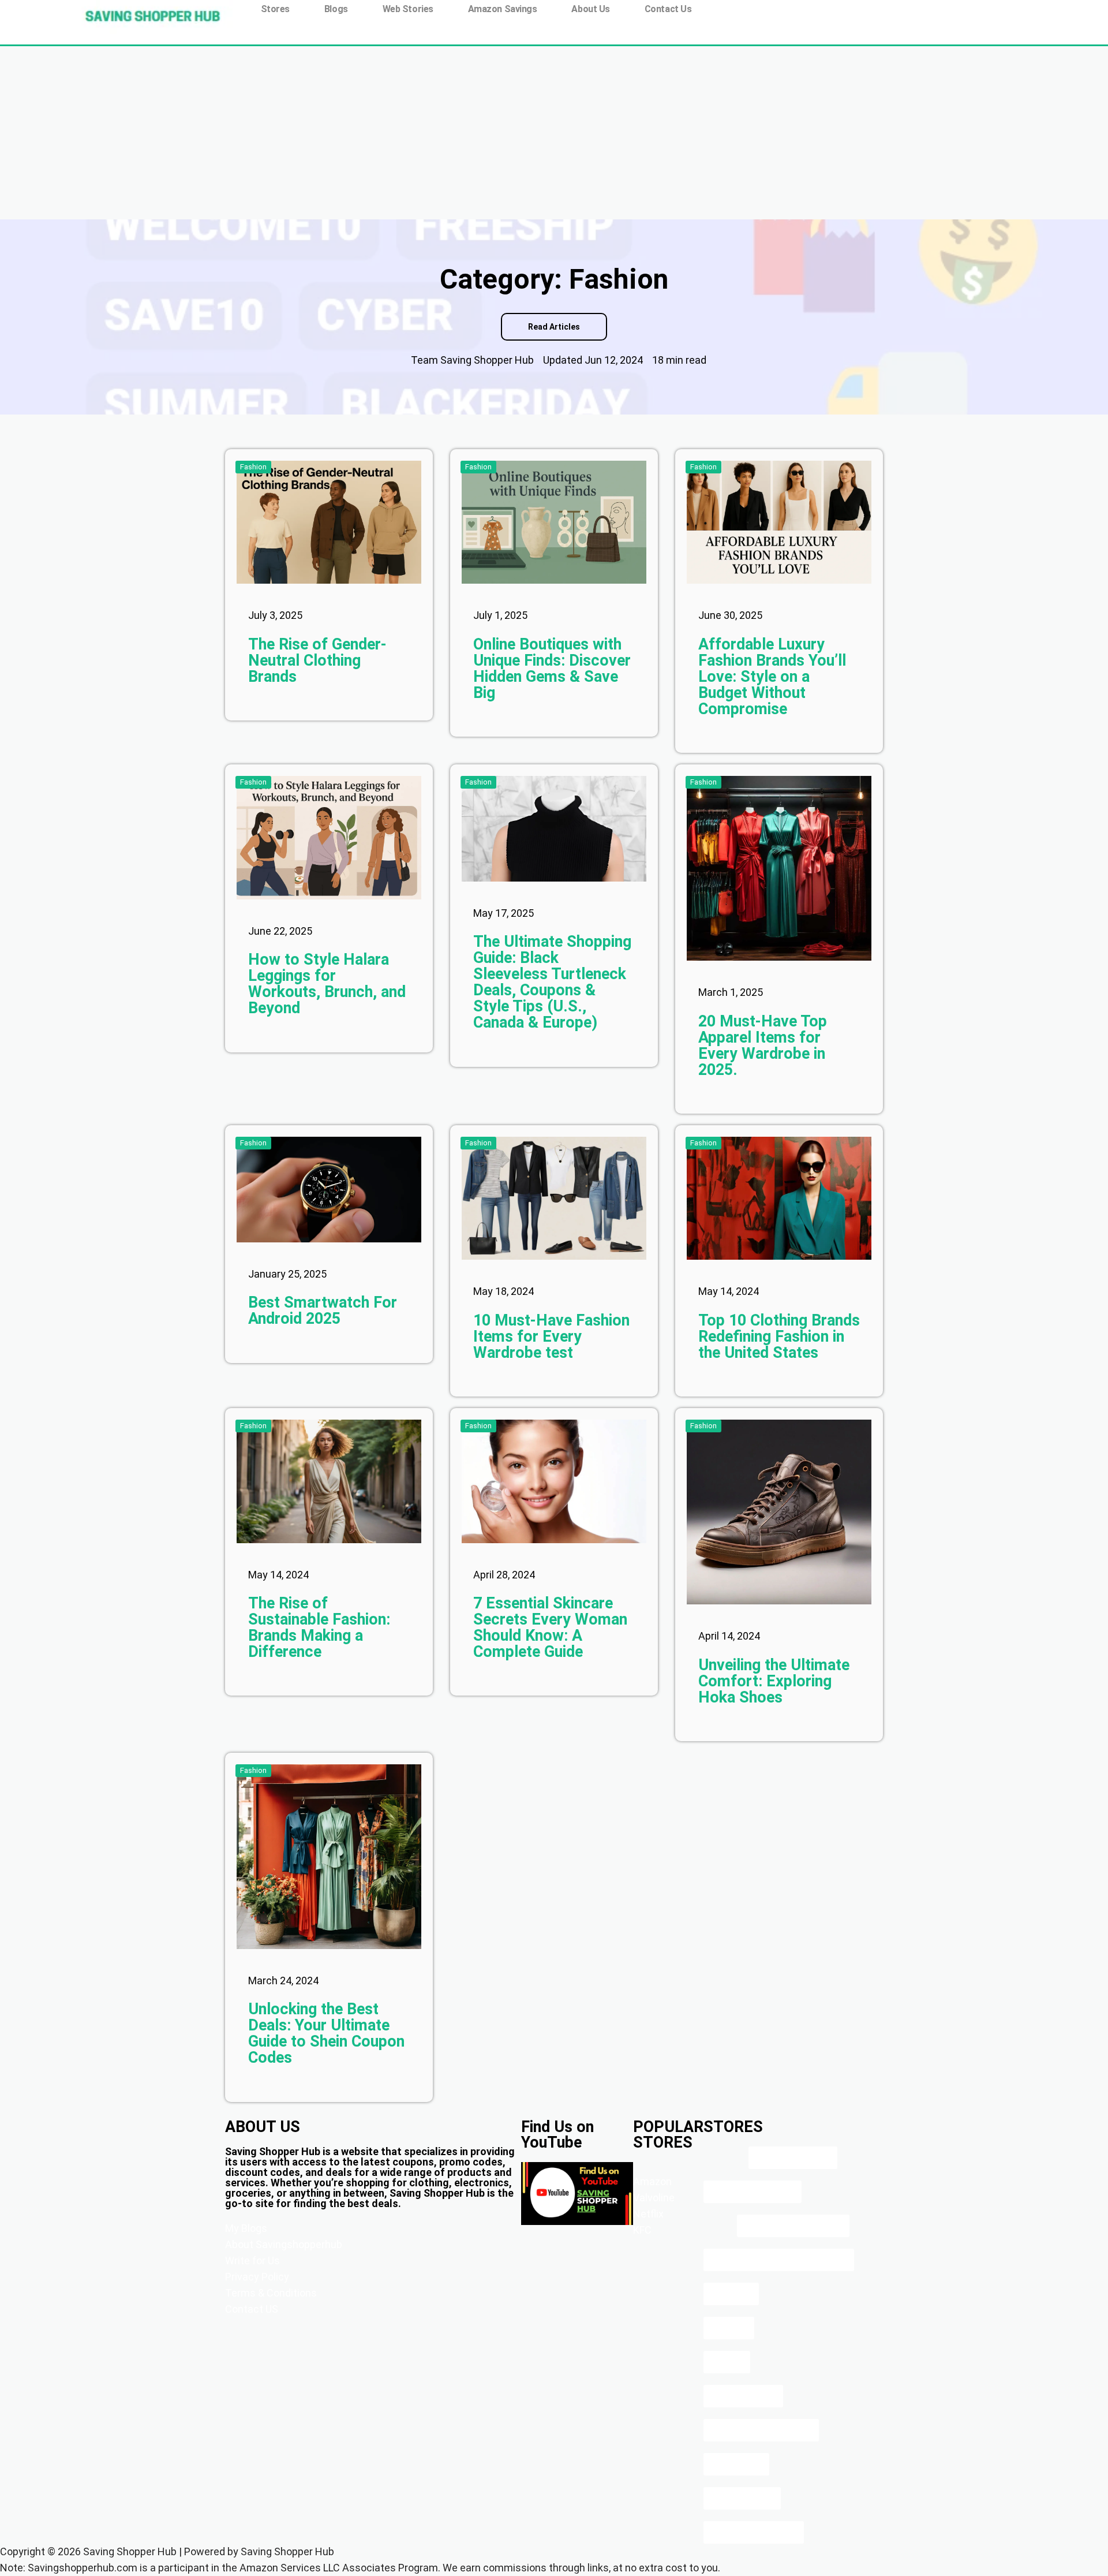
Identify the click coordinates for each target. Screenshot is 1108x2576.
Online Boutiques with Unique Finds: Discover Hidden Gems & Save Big (552, 669)
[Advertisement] (554, 133)
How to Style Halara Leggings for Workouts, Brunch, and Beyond (327, 984)
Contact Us (668, 9)
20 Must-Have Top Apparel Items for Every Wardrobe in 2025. (763, 1046)
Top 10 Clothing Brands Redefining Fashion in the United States (779, 1336)
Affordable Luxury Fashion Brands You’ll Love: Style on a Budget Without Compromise (772, 677)
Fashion (253, 467)
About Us (590, 9)
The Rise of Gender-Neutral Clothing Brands (317, 660)
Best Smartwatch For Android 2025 (323, 1311)
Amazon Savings (503, 9)
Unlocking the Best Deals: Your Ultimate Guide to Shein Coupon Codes (326, 2033)
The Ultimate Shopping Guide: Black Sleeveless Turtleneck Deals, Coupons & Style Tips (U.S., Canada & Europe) (552, 982)
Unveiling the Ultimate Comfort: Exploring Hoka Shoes (774, 1681)
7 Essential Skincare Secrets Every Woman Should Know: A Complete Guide (550, 1627)
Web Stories (408, 9)
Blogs (336, 9)
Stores (275, 9)
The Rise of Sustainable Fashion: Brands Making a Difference (319, 1627)
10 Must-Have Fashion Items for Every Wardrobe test (551, 1336)
